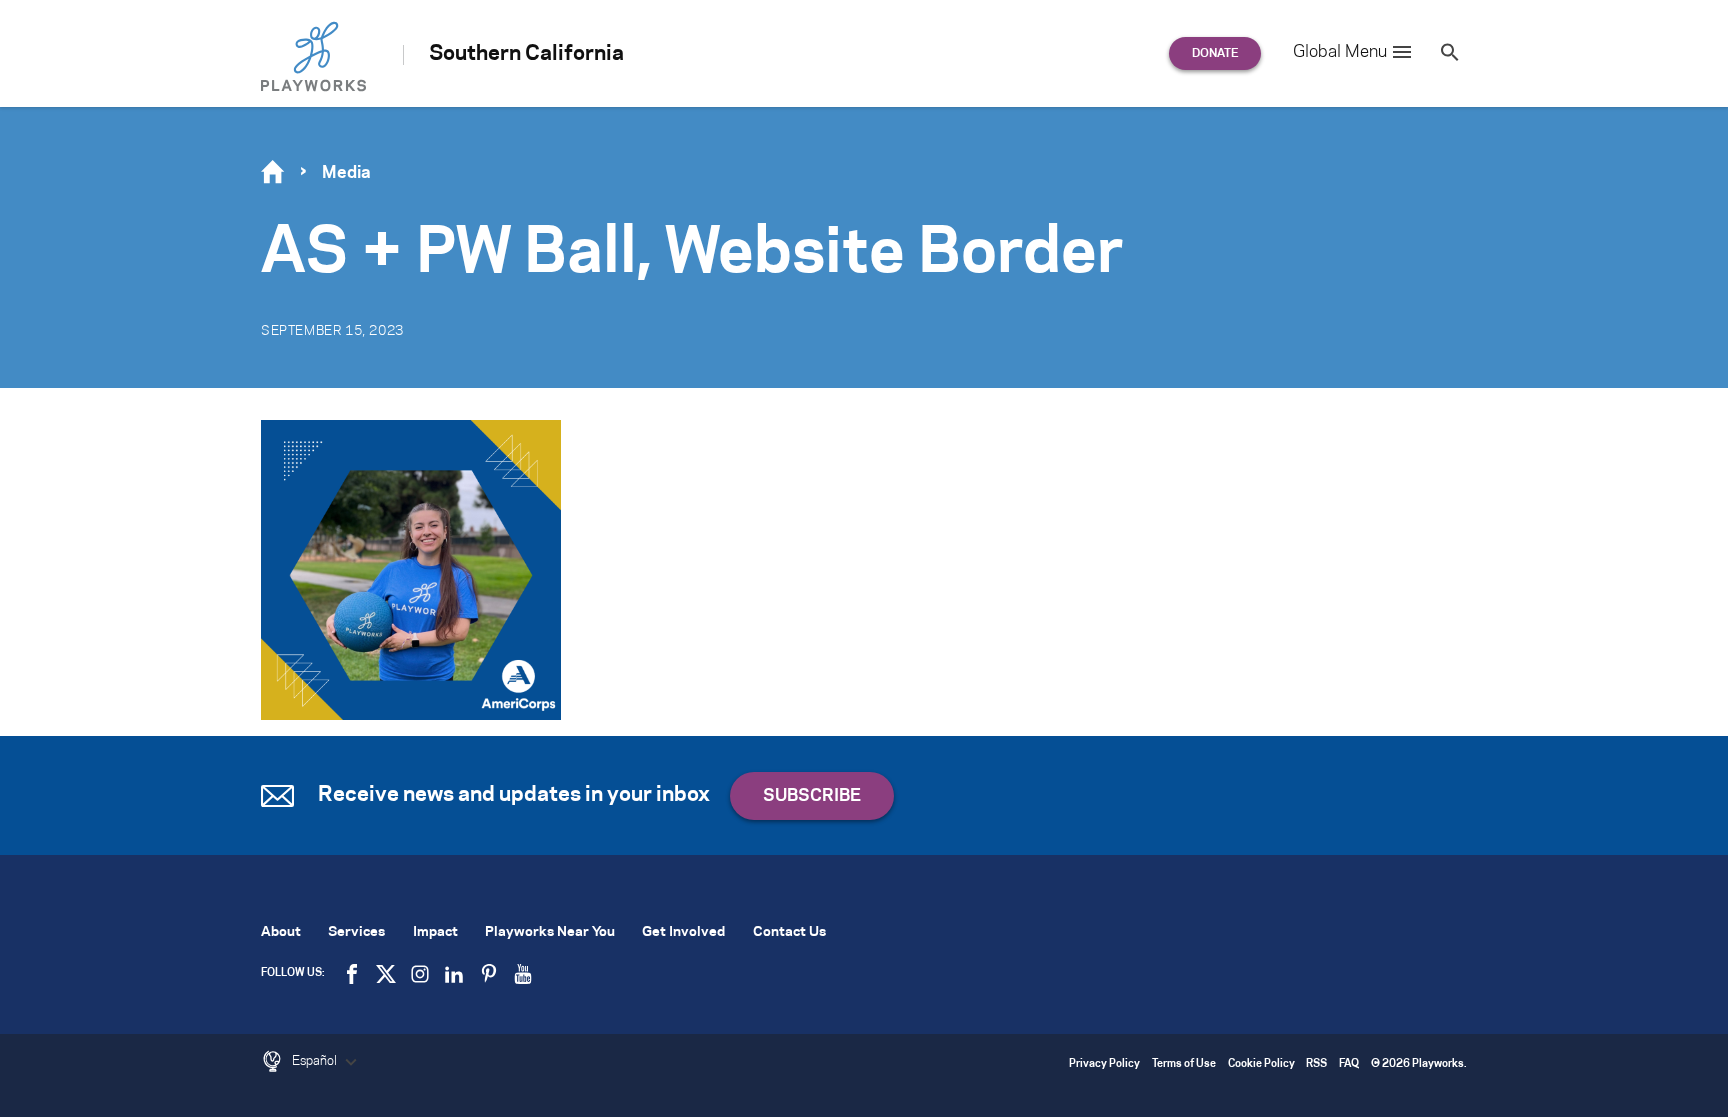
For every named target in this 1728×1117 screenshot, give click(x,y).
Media (346, 173)
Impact (435, 932)
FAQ (1349, 1064)
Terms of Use (1184, 1064)
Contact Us (789, 932)
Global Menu (1340, 52)
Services (356, 932)
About (281, 932)
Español (316, 1061)
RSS (1316, 1064)
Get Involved (683, 932)
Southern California (526, 54)
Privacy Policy (1104, 1064)
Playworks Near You (550, 932)
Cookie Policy (1261, 1064)
